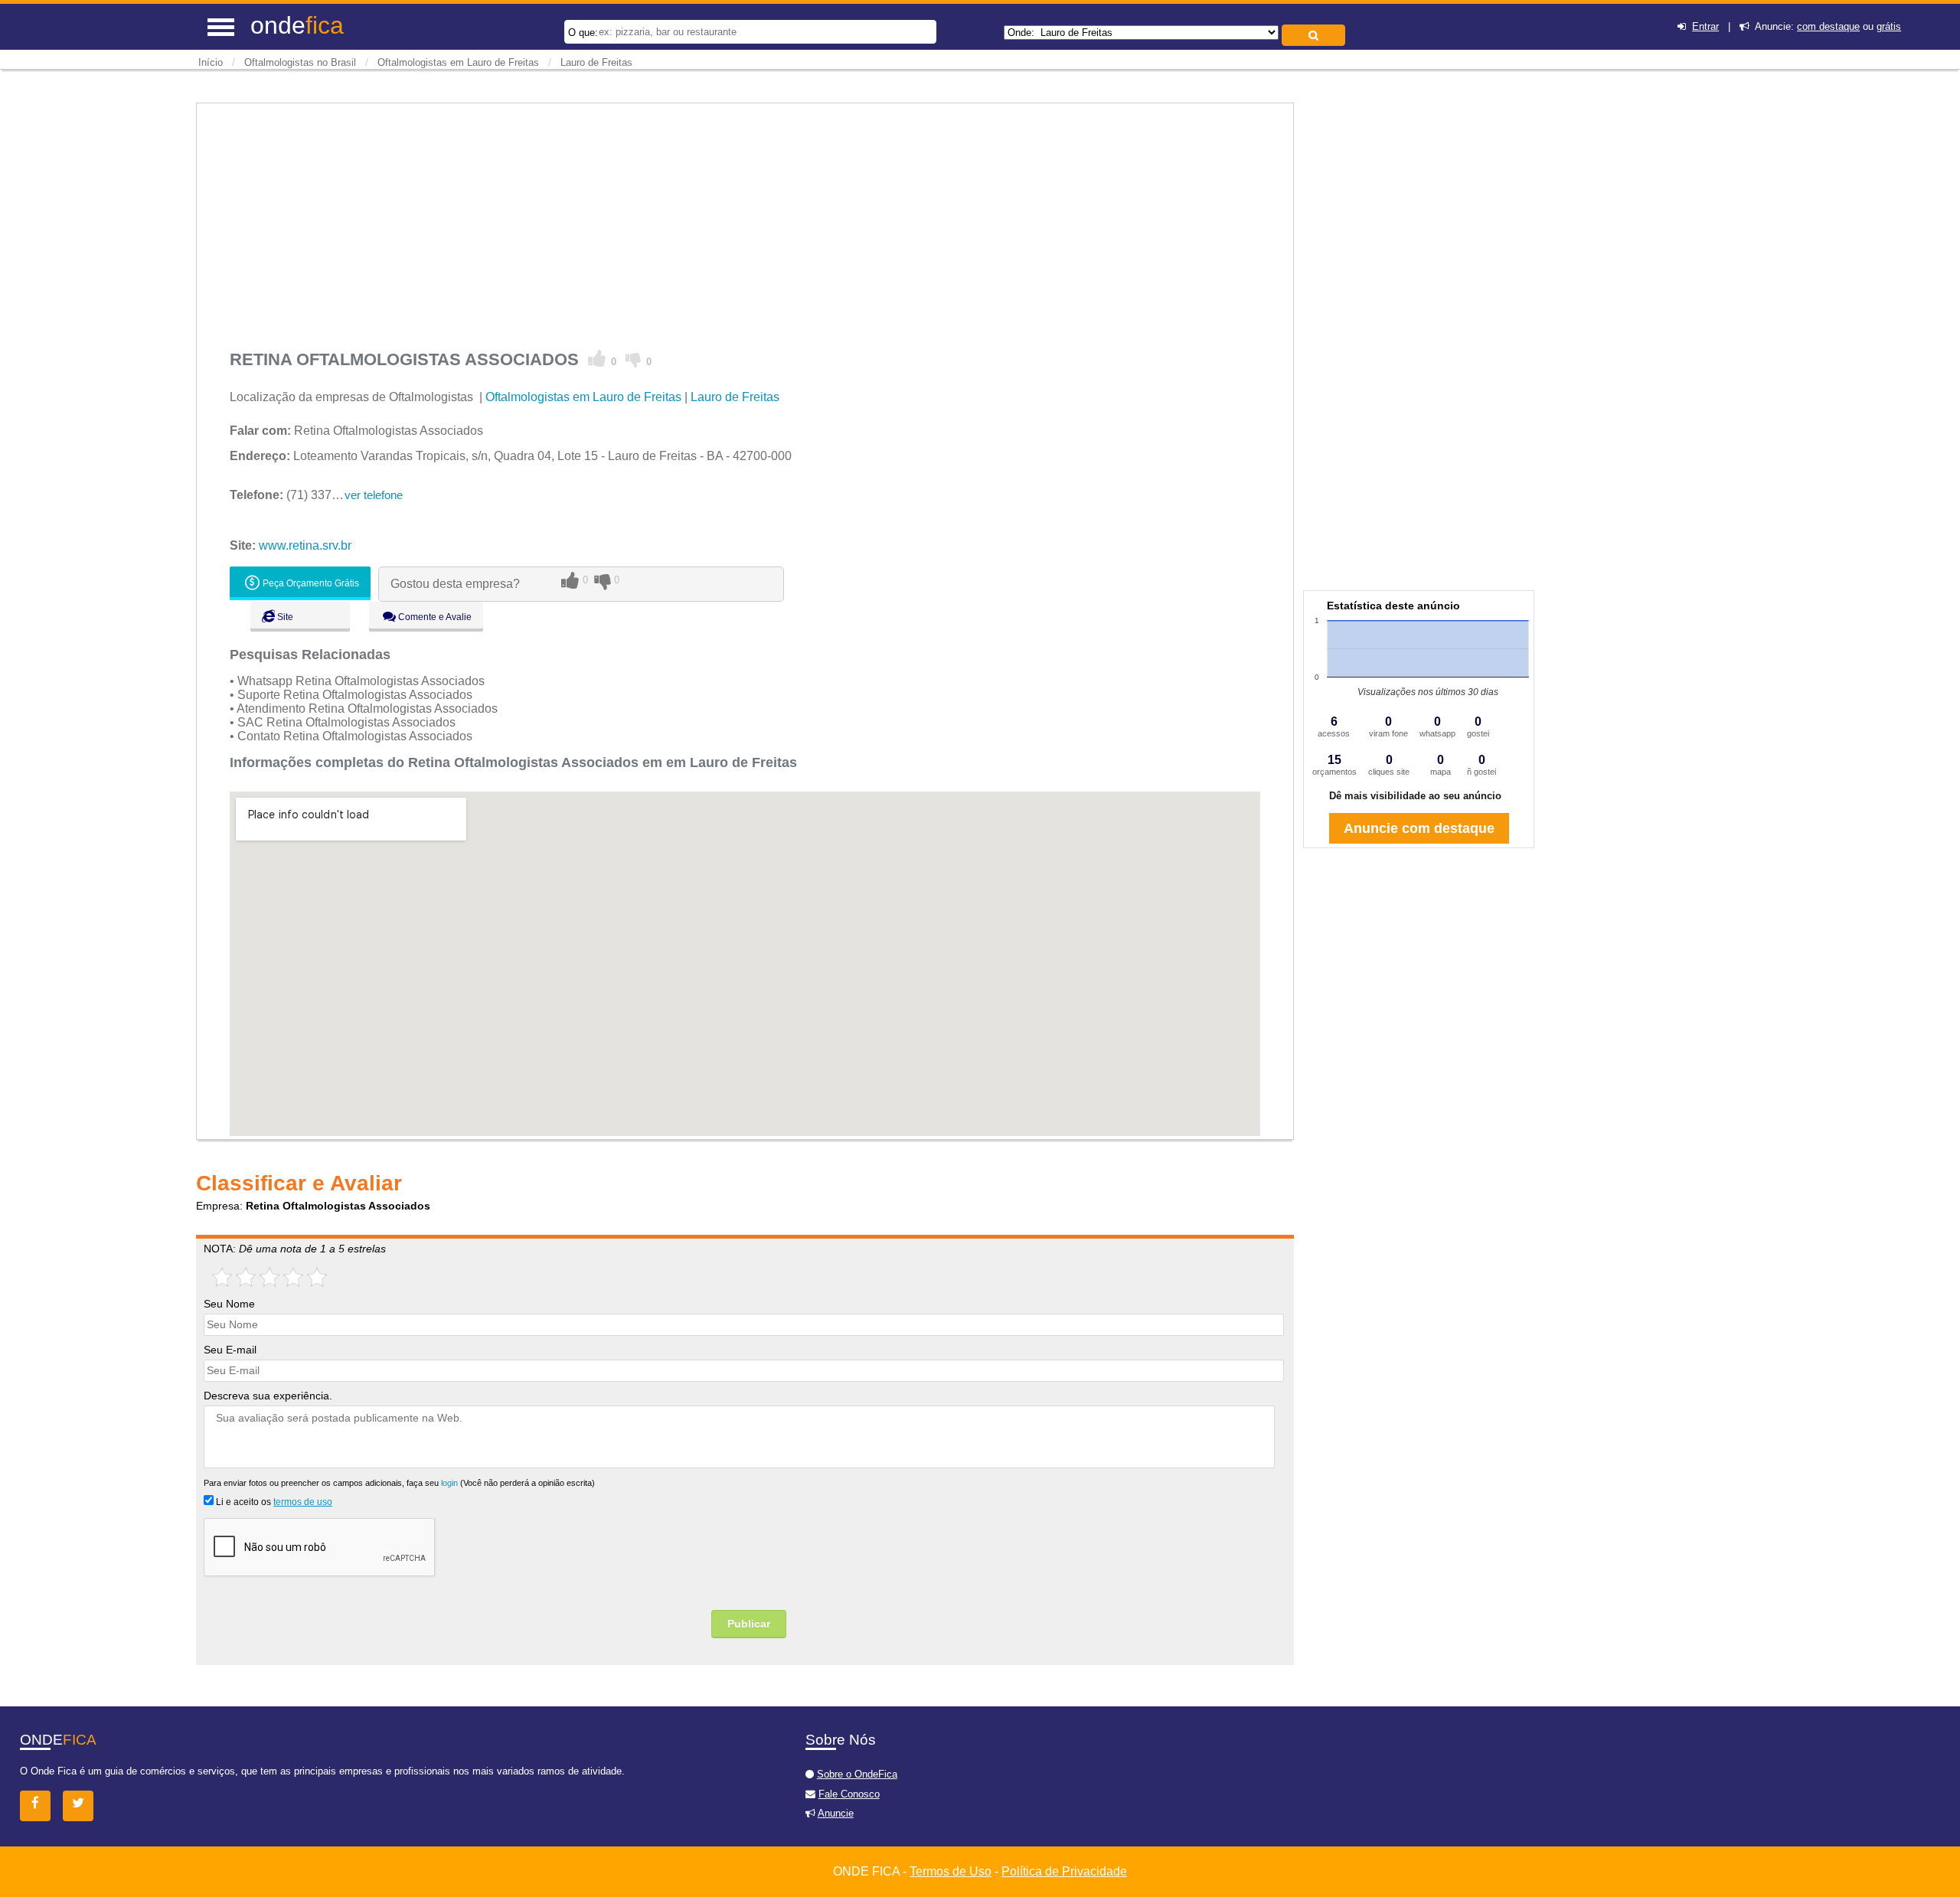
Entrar (1705, 26)
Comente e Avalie (434, 617)
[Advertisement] (689, 221)
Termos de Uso (951, 1871)
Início (211, 62)
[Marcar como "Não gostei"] (634, 359)
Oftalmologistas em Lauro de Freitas (458, 62)
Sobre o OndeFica (857, 1774)
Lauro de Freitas (596, 62)
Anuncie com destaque (1419, 828)
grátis (1889, 26)
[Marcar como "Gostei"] (597, 359)
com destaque (1828, 26)
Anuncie (836, 1813)
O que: (583, 33)
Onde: (1021, 33)
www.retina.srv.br (305, 545)
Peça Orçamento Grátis (310, 583)
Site (284, 617)
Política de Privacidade (1064, 1871)
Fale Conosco (849, 1794)
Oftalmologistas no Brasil (300, 62)
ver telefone (374, 495)
